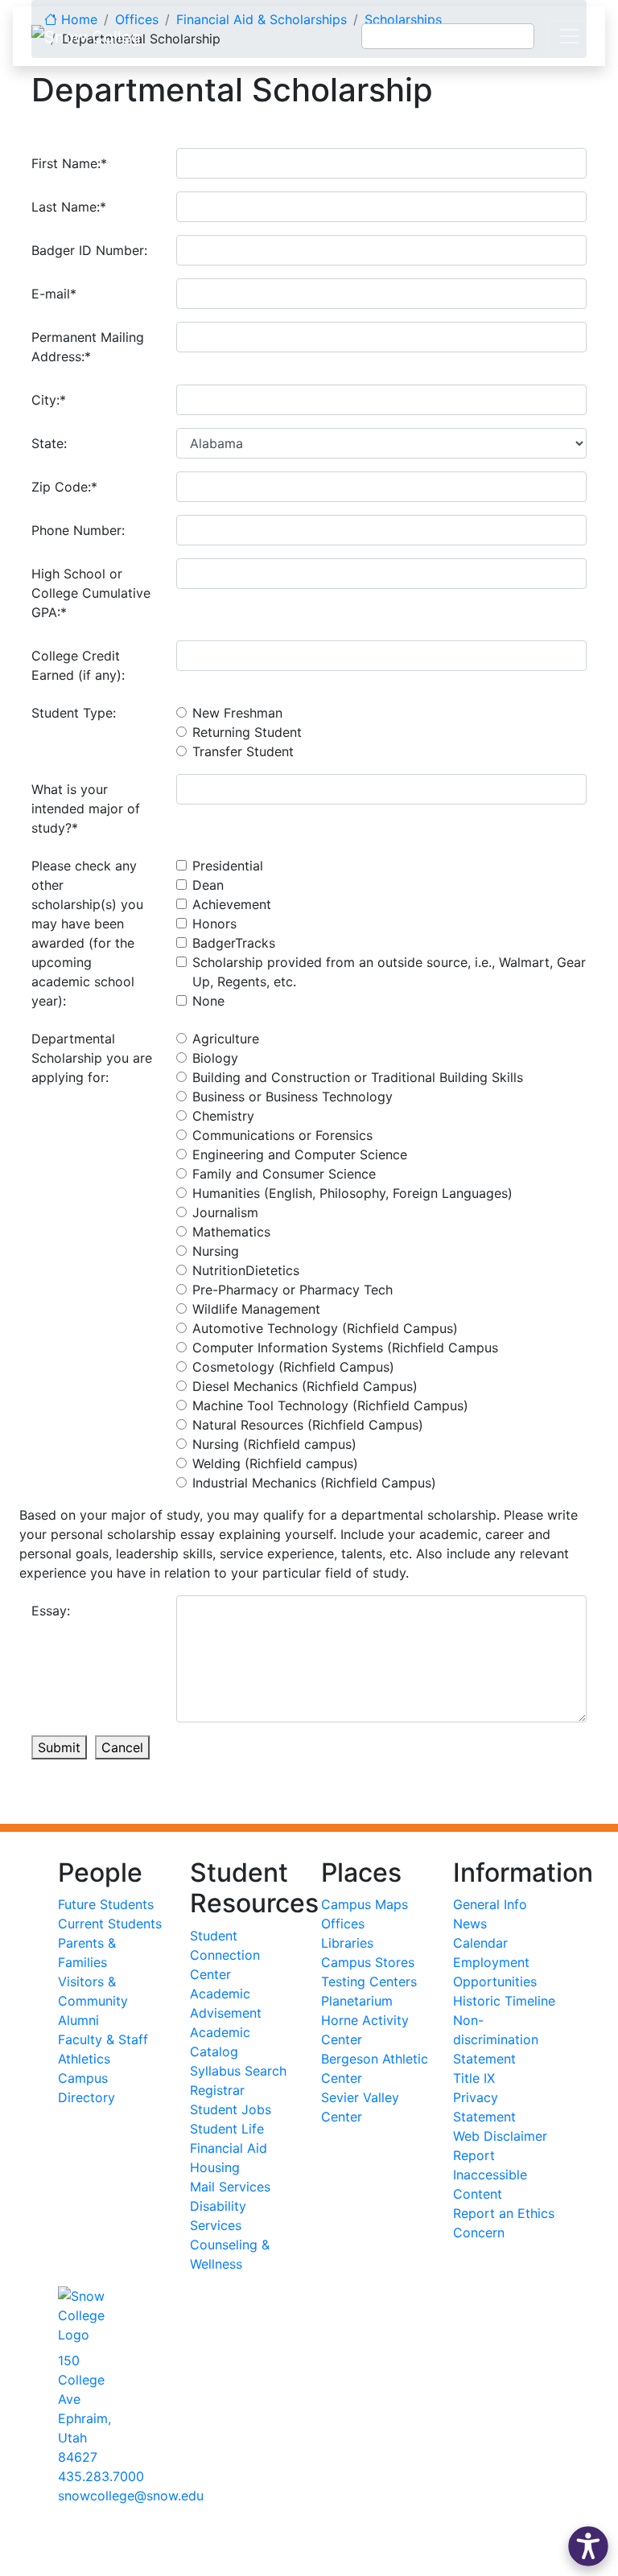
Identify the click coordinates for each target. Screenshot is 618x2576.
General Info (490, 1904)
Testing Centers (369, 1981)
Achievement (232, 904)
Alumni (78, 2020)
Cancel (122, 1747)
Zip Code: (64, 487)
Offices (343, 1924)
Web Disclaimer (500, 2136)
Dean (208, 885)
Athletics (84, 2059)
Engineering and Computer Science (300, 1154)
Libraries (347, 1943)
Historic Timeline (504, 2001)
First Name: (69, 163)
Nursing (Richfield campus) (274, 1444)
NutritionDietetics (246, 1270)
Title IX (474, 2078)
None (208, 1001)
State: (49, 443)
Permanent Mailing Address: (88, 347)
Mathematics (231, 1232)
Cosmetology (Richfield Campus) (293, 1367)
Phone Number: (78, 530)
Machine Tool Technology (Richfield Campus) (330, 1405)
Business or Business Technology (293, 1097)
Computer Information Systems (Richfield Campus (345, 1348)
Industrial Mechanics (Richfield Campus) (314, 1483)
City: (49, 400)
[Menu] (570, 36)
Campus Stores (368, 1962)
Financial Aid (229, 2148)
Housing (215, 2167)
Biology (215, 1058)
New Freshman (237, 713)
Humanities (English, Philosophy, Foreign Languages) (352, 1193)
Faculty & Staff (103, 2039)
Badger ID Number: (89, 250)
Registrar (217, 2090)
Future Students (106, 1904)
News (470, 1924)
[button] (588, 2546)
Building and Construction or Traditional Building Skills (358, 1077)
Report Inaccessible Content (490, 2175)
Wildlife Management (256, 1309)
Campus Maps (365, 1904)
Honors (214, 924)
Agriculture (226, 1039)
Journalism (225, 1212)
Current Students (110, 1924)
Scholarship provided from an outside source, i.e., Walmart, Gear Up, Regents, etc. (389, 972)
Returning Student (247, 732)
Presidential (228, 866)
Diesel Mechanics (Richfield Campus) (305, 1386)
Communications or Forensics (282, 1135)
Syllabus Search (238, 2071)
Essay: (51, 1611)
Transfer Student (243, 751)
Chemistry (223, 1116)
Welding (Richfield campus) (275, 1463)
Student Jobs (231, 2109)
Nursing (216, 1251)
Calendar (480, 1943)
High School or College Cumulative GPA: (91, 593)
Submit (59, 1747)
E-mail (54, 294)
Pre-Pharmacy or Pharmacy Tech (293, 1290)
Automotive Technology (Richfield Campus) (325, 1328)
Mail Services (230, 2187)
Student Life (227, 2129)
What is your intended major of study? (86, 809)
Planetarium (357, 2001)
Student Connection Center (225, 1955)
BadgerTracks (234, 943)
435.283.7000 (101, 2476)
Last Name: (69, 207)
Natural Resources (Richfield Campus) (308, 1425)
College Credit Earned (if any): (78, 665)
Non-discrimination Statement (496, 2039)
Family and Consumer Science (284, 1174)
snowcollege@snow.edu (131, 2496)
